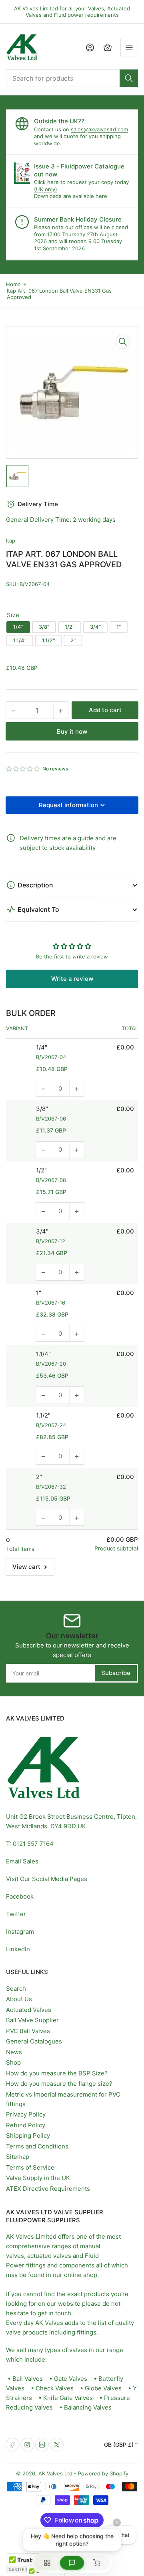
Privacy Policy (26, 2114)
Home (13, 284)
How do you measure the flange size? (59, 2084)
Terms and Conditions (37, 2146)
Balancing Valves (88, 2407)
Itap (11, 541)
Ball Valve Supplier (32, 2020)
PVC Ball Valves (28, 2031)
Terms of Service (30, 2167)
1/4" (18, 627)
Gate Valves (71, 2379)
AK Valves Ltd (55, 2473)
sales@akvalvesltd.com (99, 129)
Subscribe (116, 1673)
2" (73, 640)
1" (119, 627)
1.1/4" (20, 640)
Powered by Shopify (103, 2473)
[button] (23, 769)
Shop (13, 2062)
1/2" (70, 627)
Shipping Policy (28, 2135)
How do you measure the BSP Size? (57, 2073)
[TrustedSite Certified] (30, 2563)
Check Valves (55, 2388)
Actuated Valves (29, 2010)
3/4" (95, 627)
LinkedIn (18, 1949)
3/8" (44, 627)
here (101, 196)
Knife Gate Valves (68, 2398)
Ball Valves (28, 2379)
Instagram (20, 1932)
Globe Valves (103, 2388)
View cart (26, 1567)
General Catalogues (34, 2041)
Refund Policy (26, 2125)
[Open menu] (129, 48)
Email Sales (22, 1861)
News (14, 2052)
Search (16, 1989)
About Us (19, 1999)
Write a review (72, 979)
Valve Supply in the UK (38, 2178)
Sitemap (18, 2157)
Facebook (20, 1896)
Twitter (16, 1914)
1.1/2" (48, 640)
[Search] (129, 78)
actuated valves (49, 2256)
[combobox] (72, 78)
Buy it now (72, 732)
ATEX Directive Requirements (48, 2189)
